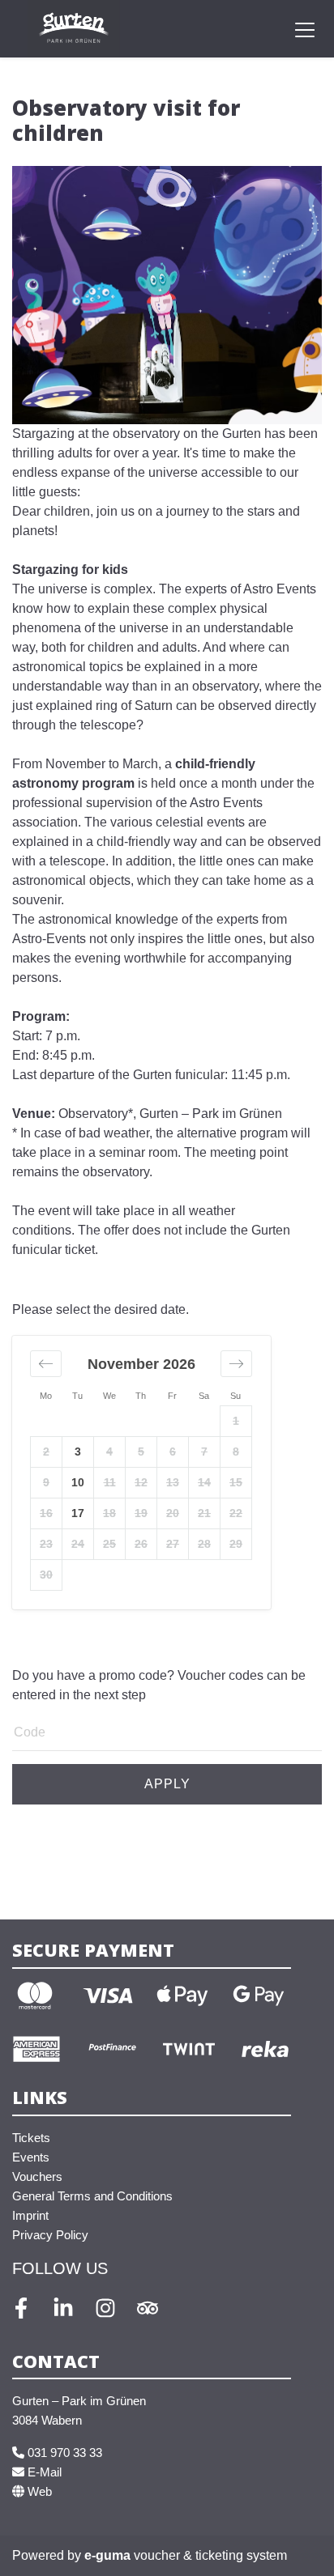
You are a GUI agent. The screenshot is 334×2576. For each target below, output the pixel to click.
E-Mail (43, 2472)
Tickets (31, 2138)
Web (38, 2491)
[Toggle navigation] (305, 29)
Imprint (30, 2215)
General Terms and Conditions (92, 2196)
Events (31, 2157)
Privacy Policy (50, 2235)
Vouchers (37, 2176)
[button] (46, 1364)
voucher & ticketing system (186, 2555)
